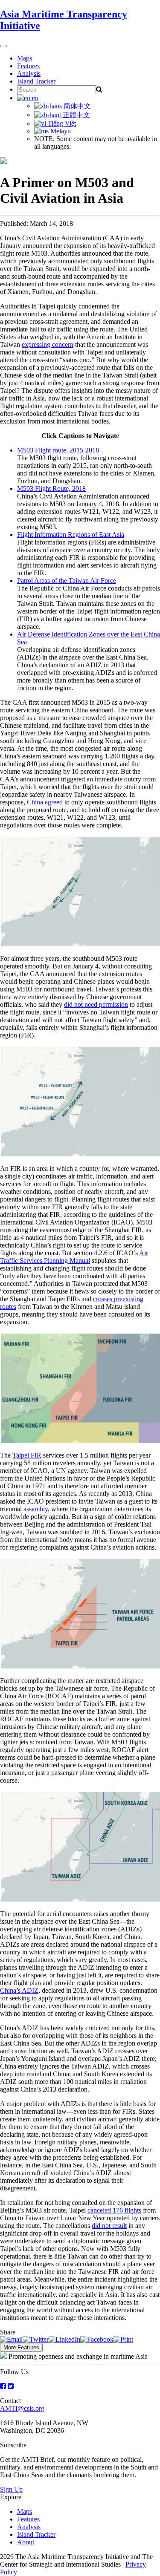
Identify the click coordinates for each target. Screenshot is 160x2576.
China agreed (45, 802)
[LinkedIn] (64, 2339)
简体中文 (76, 106)
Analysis (29, 73)
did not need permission (96, 1004)
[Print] (123, 2339)
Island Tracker (36, 81)
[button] (80, 892)
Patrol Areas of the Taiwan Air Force (67, 581)
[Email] (11, 2339)
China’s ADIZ (19, 1990)
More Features (21, 2347)
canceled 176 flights (114, 2210)
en (34, 98)
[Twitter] (36, 2339)
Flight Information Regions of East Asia (71, 535)
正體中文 (76, 115)
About (26, 2542)
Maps (25, 58)
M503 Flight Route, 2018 (51, 488)
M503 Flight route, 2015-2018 (58, 450)
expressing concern (48, 344)
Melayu (60, 131)
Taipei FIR (27, 1455)
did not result (109, 2226)
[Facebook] (97, 2339)
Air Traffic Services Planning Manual (74, 1257)
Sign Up (11, 2489)
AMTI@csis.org (22, 2408)
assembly (36, 1509)
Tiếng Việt (61, 123)
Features (28, 66)
